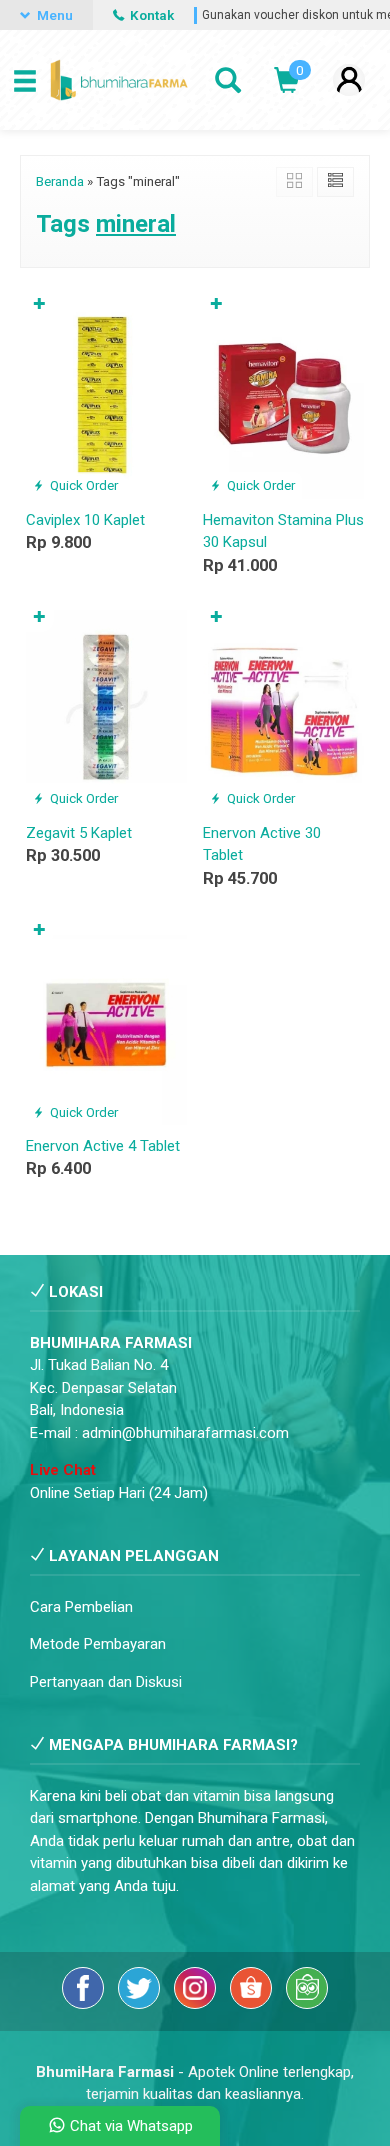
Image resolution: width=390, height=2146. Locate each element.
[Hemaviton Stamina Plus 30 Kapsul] (283, 394)
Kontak (150, 15)
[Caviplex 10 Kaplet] (106, 394)
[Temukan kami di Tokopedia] (307, 2004)
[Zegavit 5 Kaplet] (106, 707)
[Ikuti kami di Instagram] (197, 2004)
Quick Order (82, 485)
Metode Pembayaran (98, 1644)
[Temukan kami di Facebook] (85, 2004)
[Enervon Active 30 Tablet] (283, 707)
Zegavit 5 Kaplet (79, 833)
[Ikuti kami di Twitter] (141, 2004)
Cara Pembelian (81, 1607)
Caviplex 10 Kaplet (85, 520)
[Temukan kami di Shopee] (253, 2004)
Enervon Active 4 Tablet (103, 1146)
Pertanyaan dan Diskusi (106, 1682)
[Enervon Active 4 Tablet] (106, 1020)
